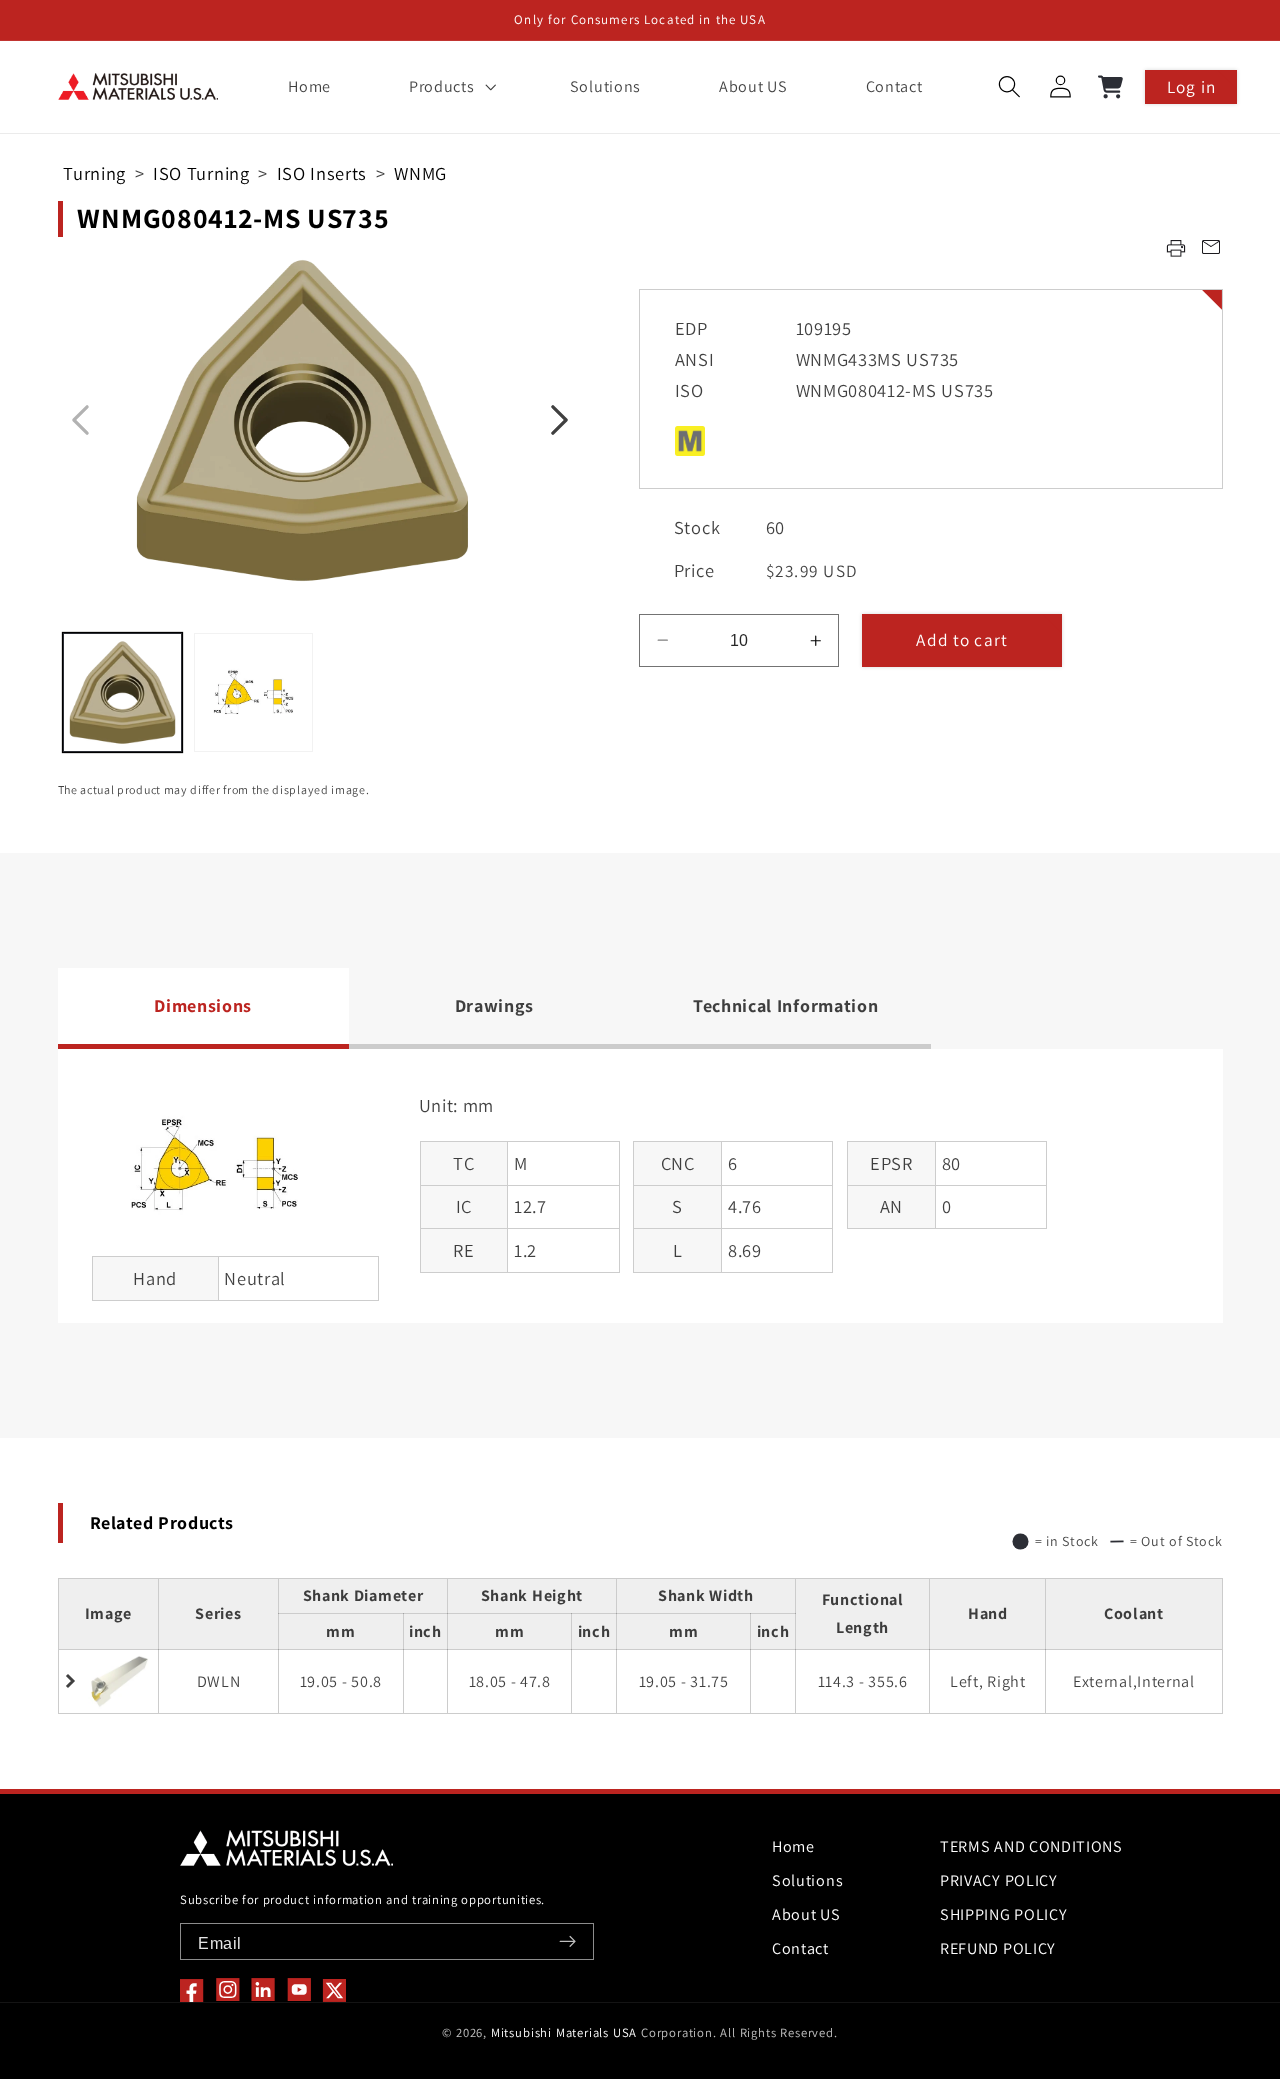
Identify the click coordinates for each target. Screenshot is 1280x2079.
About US (806, 1914)
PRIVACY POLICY (999, 1880)
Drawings (495, 1005)
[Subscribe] (567, 1941)
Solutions (807, 1880)
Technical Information (786, 1005)
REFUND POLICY (998, 1948)
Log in (1191, 86)
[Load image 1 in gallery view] (122, 692)
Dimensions (203, 1005)
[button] (450, 87)
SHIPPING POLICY (1003, 1914)
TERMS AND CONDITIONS (1031, 1846)
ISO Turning (201, 173)
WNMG (420, 173)
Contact (800, 1948)
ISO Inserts (322, 173)
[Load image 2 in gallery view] (253, 692)
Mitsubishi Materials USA (564, 2032)
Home (793, 1846)
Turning (94, 173)
